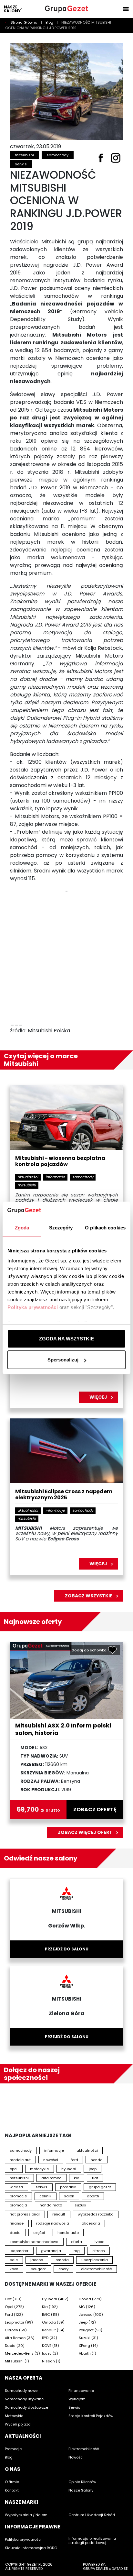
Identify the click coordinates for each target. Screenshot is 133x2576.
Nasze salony (12, 9)
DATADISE (120, 2569)
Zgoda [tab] (22, 1228)
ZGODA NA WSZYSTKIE (66, 1339)
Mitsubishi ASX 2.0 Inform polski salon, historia (63, 1729)
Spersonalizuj (63, 1360)
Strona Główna (25, 22)
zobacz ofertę (95, 1810)
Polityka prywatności (33, 1307)
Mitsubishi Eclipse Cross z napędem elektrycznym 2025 (64, 1495)
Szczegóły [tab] (61, 1228)
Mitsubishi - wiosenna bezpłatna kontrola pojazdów (60, 1161)
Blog (50, 22)
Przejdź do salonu (67, 1949)
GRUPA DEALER (96, 2569)
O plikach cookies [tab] (105, 1228)
